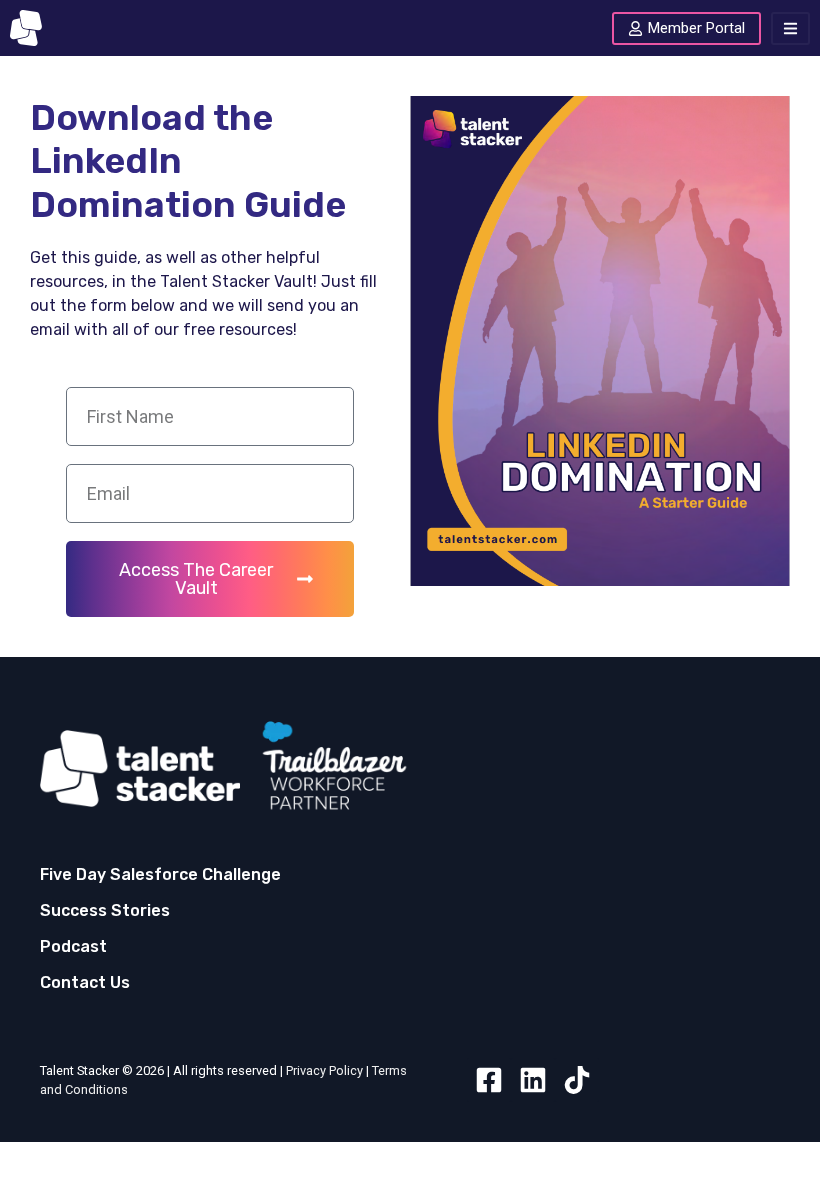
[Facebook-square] (489, 1080)
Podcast (73, 946)
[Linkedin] (533, 1080)
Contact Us (85, 982)
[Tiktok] (577, 1080)
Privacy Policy (324, 1070)
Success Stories (105, 910)
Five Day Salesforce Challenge (160, 874)
